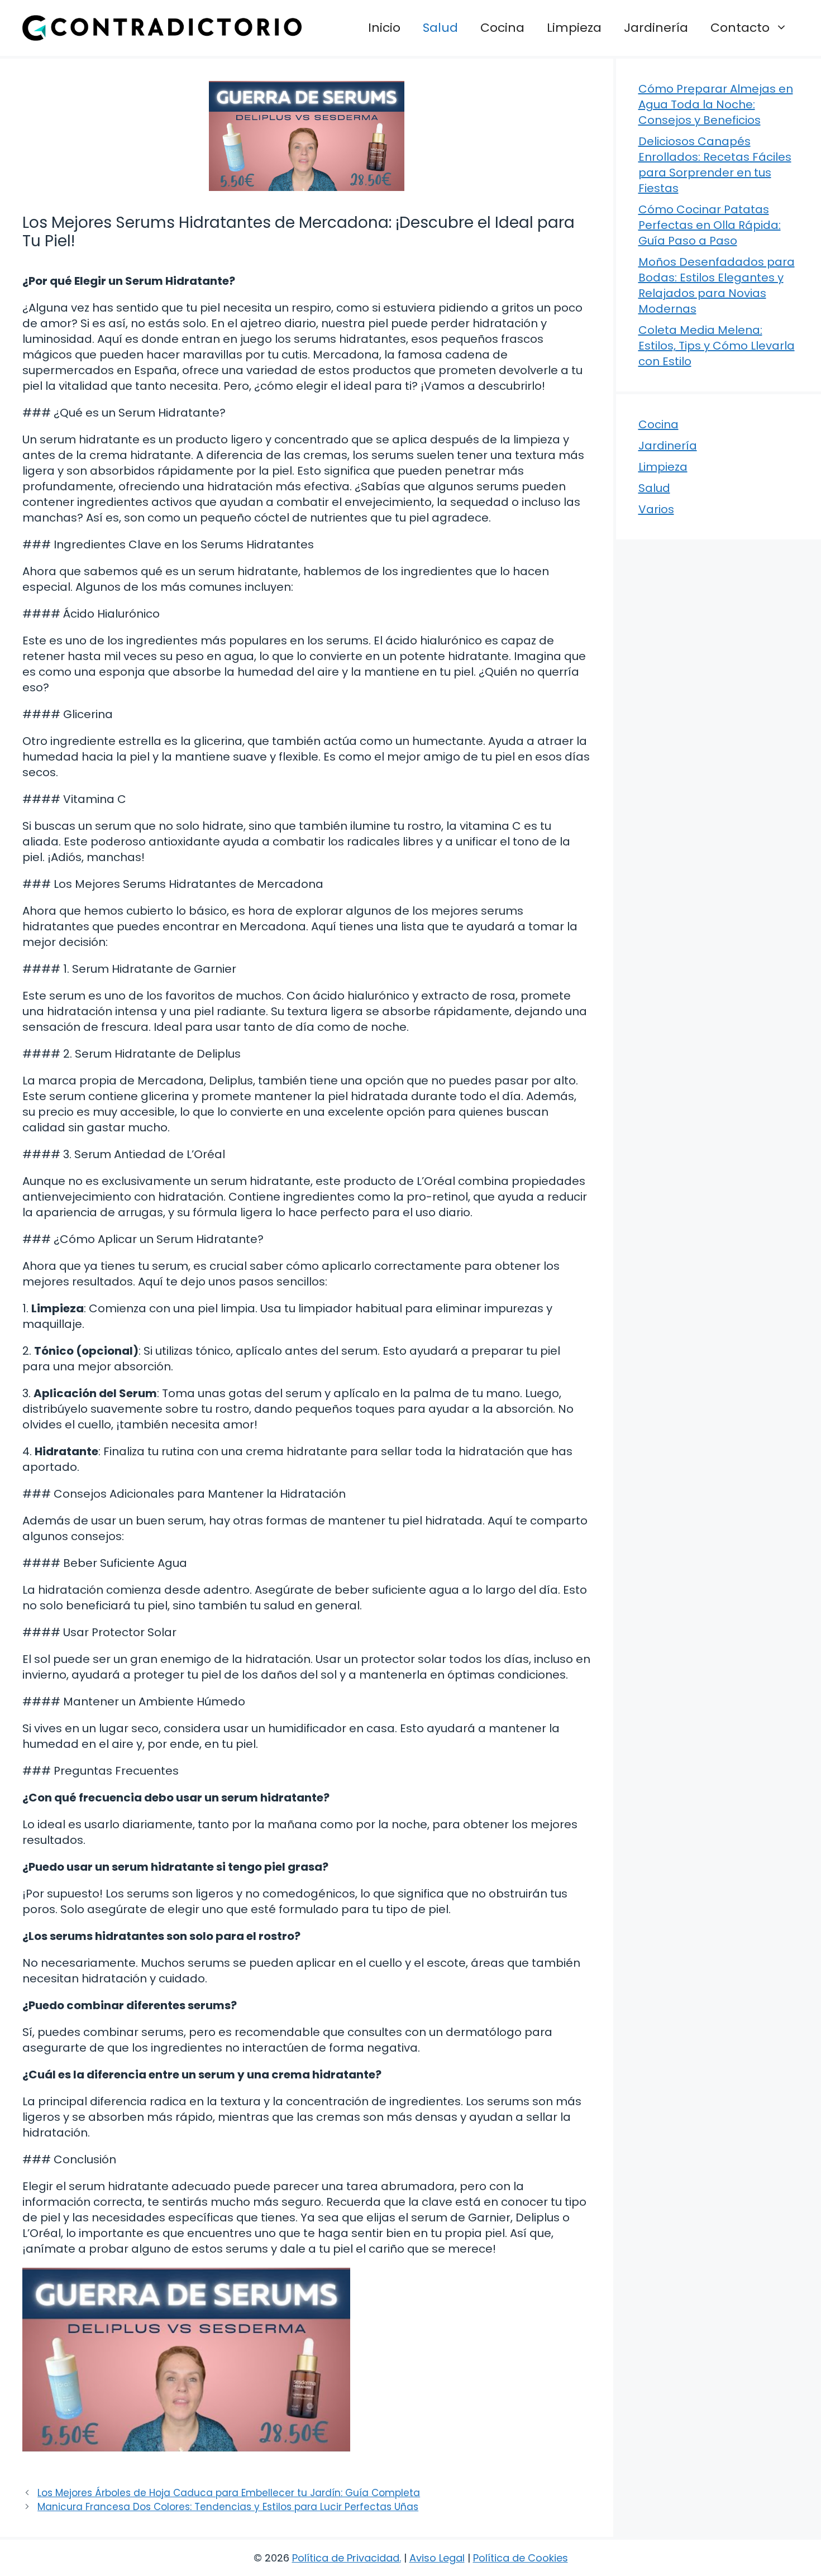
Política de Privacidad (346, 2558)
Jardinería (656, 28)
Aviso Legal (437, 2558)
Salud (440, 28)
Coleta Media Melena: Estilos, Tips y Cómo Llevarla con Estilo (717, 346)
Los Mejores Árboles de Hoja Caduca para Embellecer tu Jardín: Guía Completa (229, 2493)
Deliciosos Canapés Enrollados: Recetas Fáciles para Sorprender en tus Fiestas (715, 165)
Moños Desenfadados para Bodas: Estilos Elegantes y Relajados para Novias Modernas (717, 285)
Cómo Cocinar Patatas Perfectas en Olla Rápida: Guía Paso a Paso (710, 225)
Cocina (502, 28)
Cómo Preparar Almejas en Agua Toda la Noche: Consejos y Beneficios (716, 104)
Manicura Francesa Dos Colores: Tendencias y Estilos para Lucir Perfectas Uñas (228, 2507)
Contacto (740, 28)
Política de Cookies (521, 2558)
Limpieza (574, 28)
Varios (656, 509)
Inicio (384, 28)
